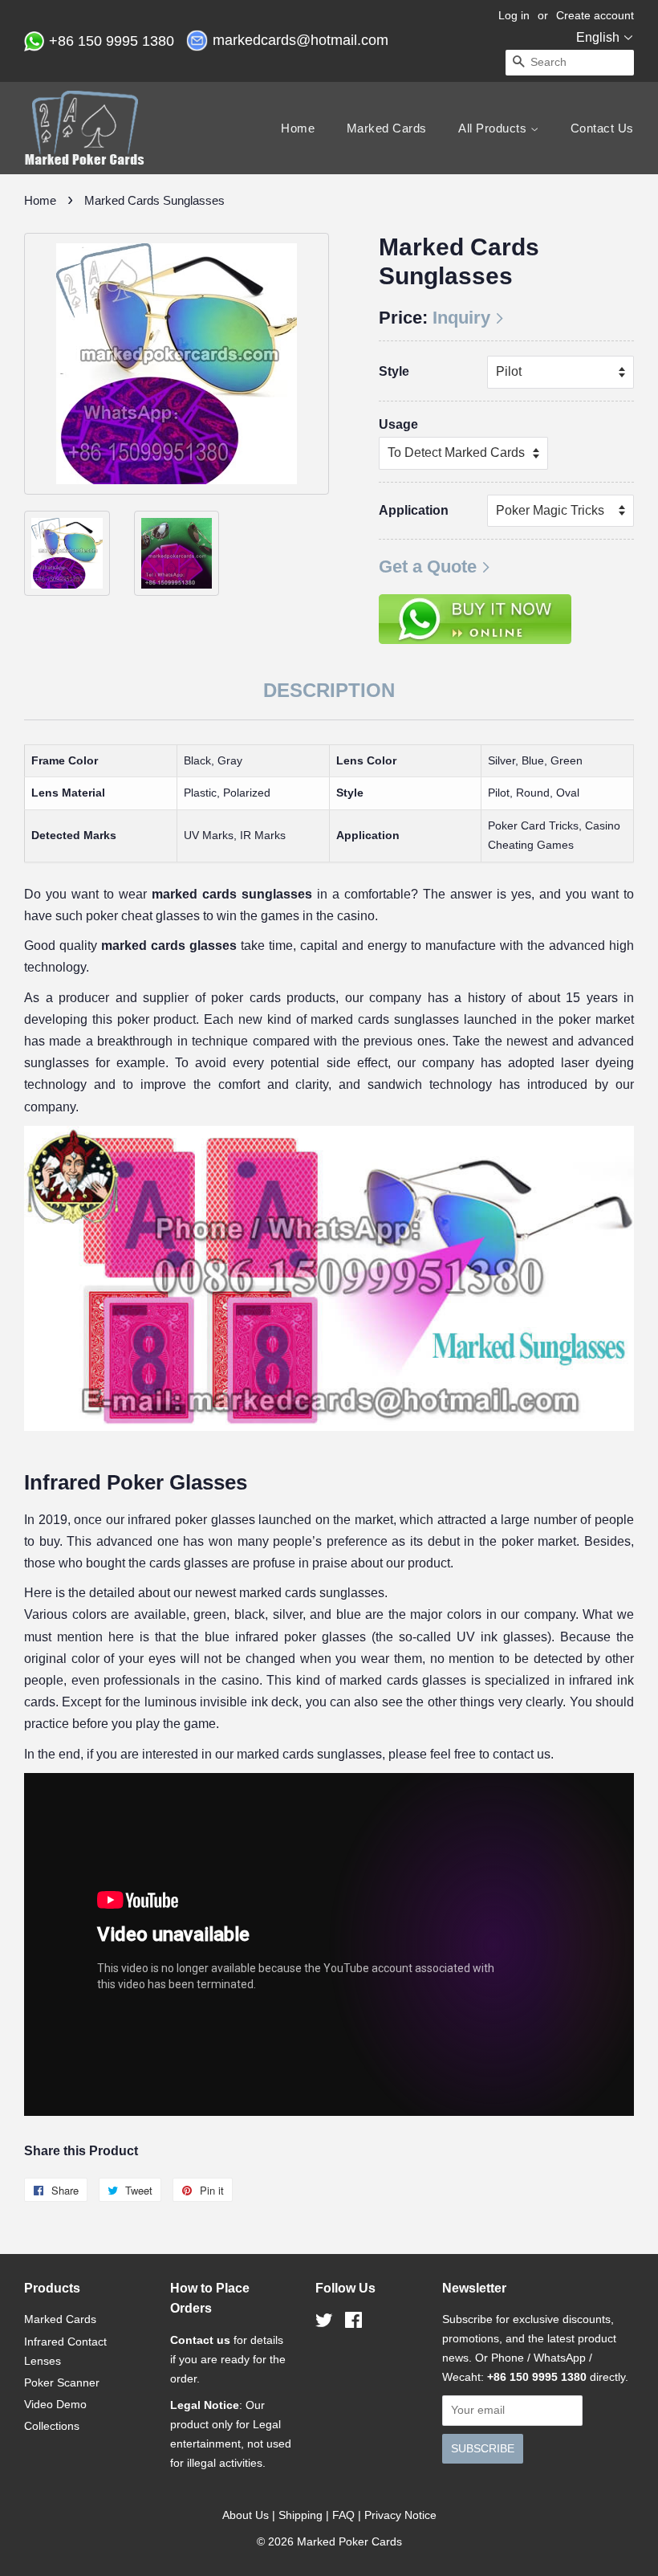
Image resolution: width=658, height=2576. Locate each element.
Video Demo (55, 2404)
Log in (514, 15)
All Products (494, 128)
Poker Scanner (62, 2382)
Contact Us (602, 128)
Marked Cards (387, 128)
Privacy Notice (400, 2515)
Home (298, 128)
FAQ (343, 2515)
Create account (595, 15)
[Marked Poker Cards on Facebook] (353, 2323)
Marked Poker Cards (349, 2541)
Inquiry (461, 318)
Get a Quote (428, 567)
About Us (246, 2515)
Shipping (301, 2515)
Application (414, 510)
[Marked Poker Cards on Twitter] (324, 2323)
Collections (52, 2426)
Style (394, 371)
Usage (398, 424)
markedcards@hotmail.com (303, 40)
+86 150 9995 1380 (114, 41)
